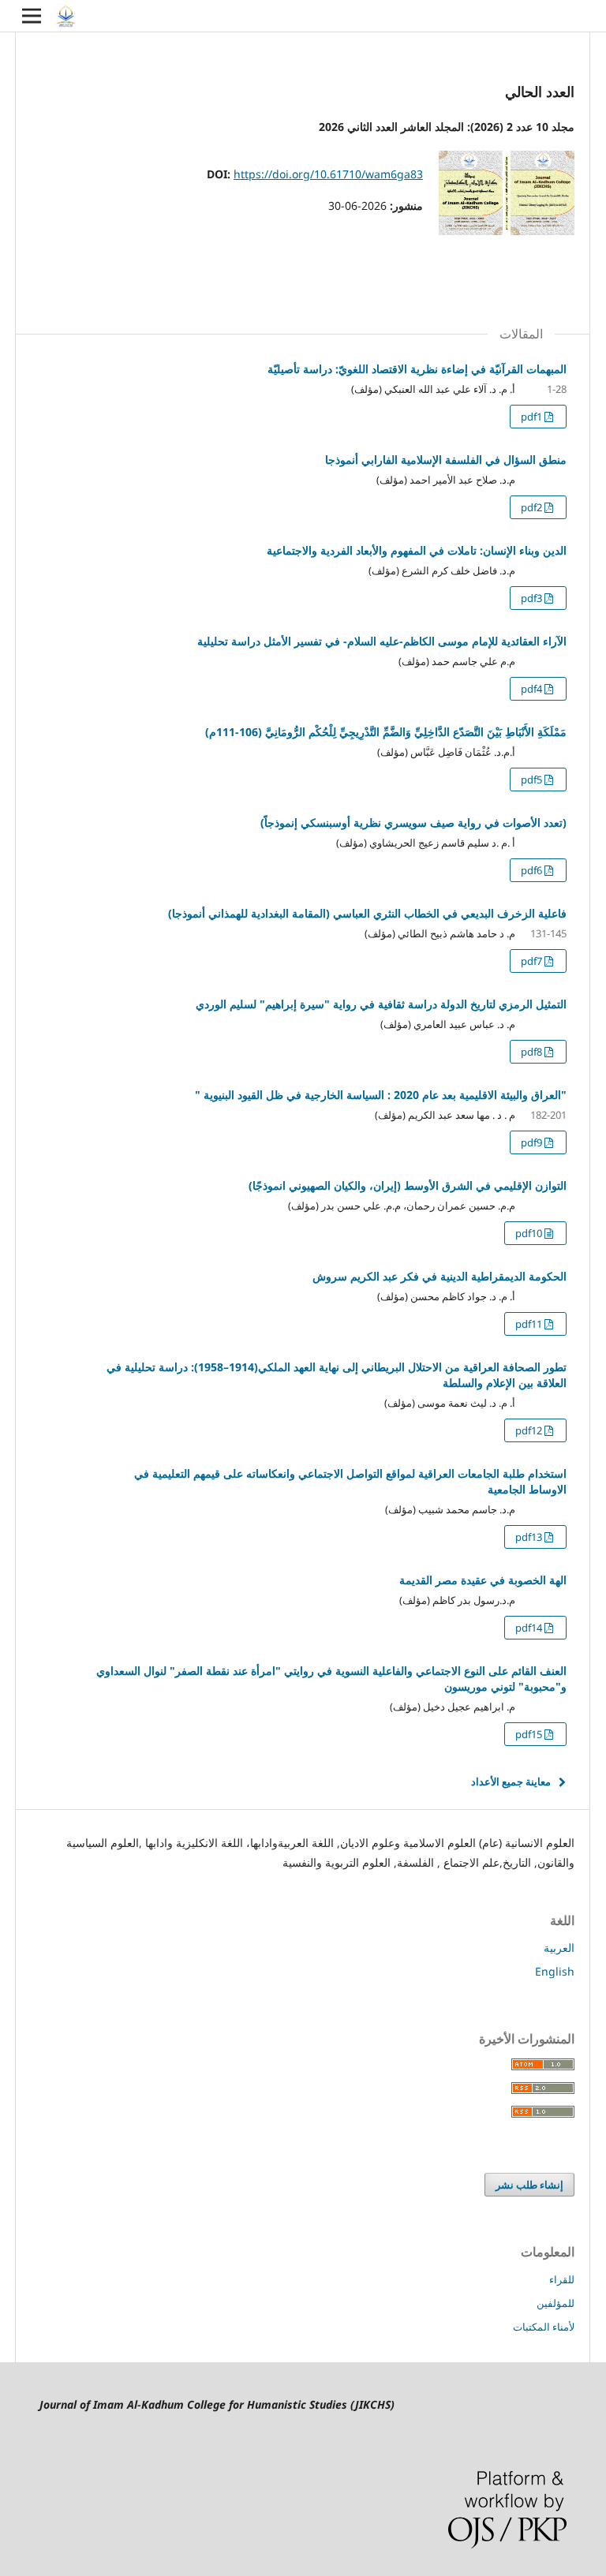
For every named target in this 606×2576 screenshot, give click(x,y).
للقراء (562, 2279)
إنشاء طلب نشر (529, 2185)
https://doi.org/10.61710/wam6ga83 (328, 174)
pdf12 (530, 1430)
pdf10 (530, 1233)
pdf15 (530, 1734)
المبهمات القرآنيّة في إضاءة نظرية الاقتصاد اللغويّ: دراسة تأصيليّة (417, 369)
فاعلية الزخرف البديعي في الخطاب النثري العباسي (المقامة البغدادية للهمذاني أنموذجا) (367, 913)
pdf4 (533, 689)
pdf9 (533, 1142)
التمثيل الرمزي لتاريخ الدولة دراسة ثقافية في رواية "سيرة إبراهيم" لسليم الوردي (381, 1004)
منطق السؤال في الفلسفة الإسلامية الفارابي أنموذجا (446, 460)
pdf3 (533, 598)
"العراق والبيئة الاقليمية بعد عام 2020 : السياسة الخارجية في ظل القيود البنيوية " (381, 1095)
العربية (559, 1948)
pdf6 (533, 870)
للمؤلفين (555, 2303)
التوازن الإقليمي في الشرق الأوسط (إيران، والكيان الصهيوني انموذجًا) (408, 1185)
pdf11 (530, 1324)
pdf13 (530, 1537)
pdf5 (533, 780)
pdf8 (533, 1052)
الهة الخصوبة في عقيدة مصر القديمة (483, 1580)
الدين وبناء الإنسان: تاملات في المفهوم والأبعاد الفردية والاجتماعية (417, 550)
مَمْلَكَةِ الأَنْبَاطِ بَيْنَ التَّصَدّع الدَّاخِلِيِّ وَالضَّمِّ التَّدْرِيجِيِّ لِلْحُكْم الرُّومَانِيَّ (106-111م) (386, 732)
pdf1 (533, 417)
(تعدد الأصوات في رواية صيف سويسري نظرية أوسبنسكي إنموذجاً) (413, 823)
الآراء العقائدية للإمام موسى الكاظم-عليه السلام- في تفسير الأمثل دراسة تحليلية (382, 641)
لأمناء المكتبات (544, 2327)
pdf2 (533, 507)
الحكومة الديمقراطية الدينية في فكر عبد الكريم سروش (440, 1276)
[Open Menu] (32, 16)
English (555, 1971)
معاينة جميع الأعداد (511, 1782)
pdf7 (533, 961)
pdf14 (530, 1628)
